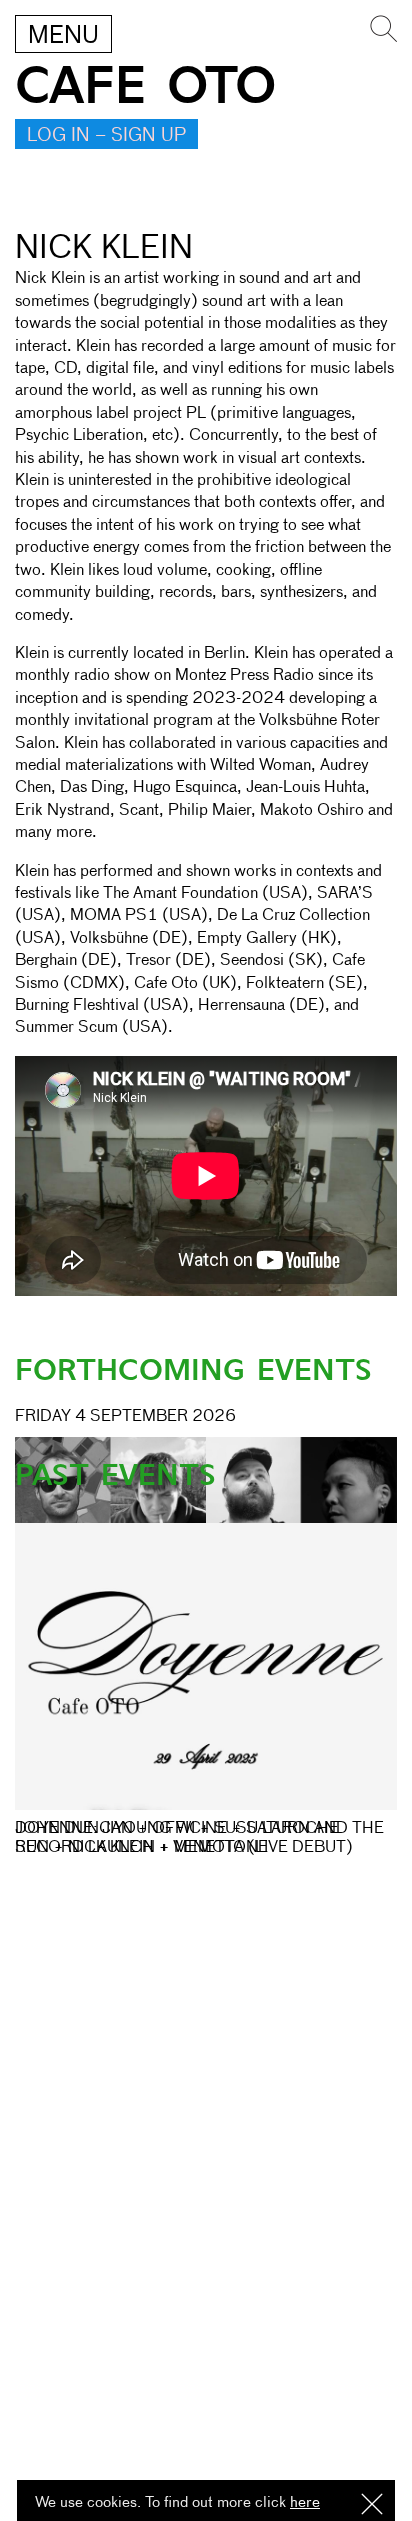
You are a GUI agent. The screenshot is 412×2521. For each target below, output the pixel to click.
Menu (63, 36)
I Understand (372, 2505)
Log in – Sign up (106, 136)
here (305, 2502)
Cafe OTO (145, 86)
